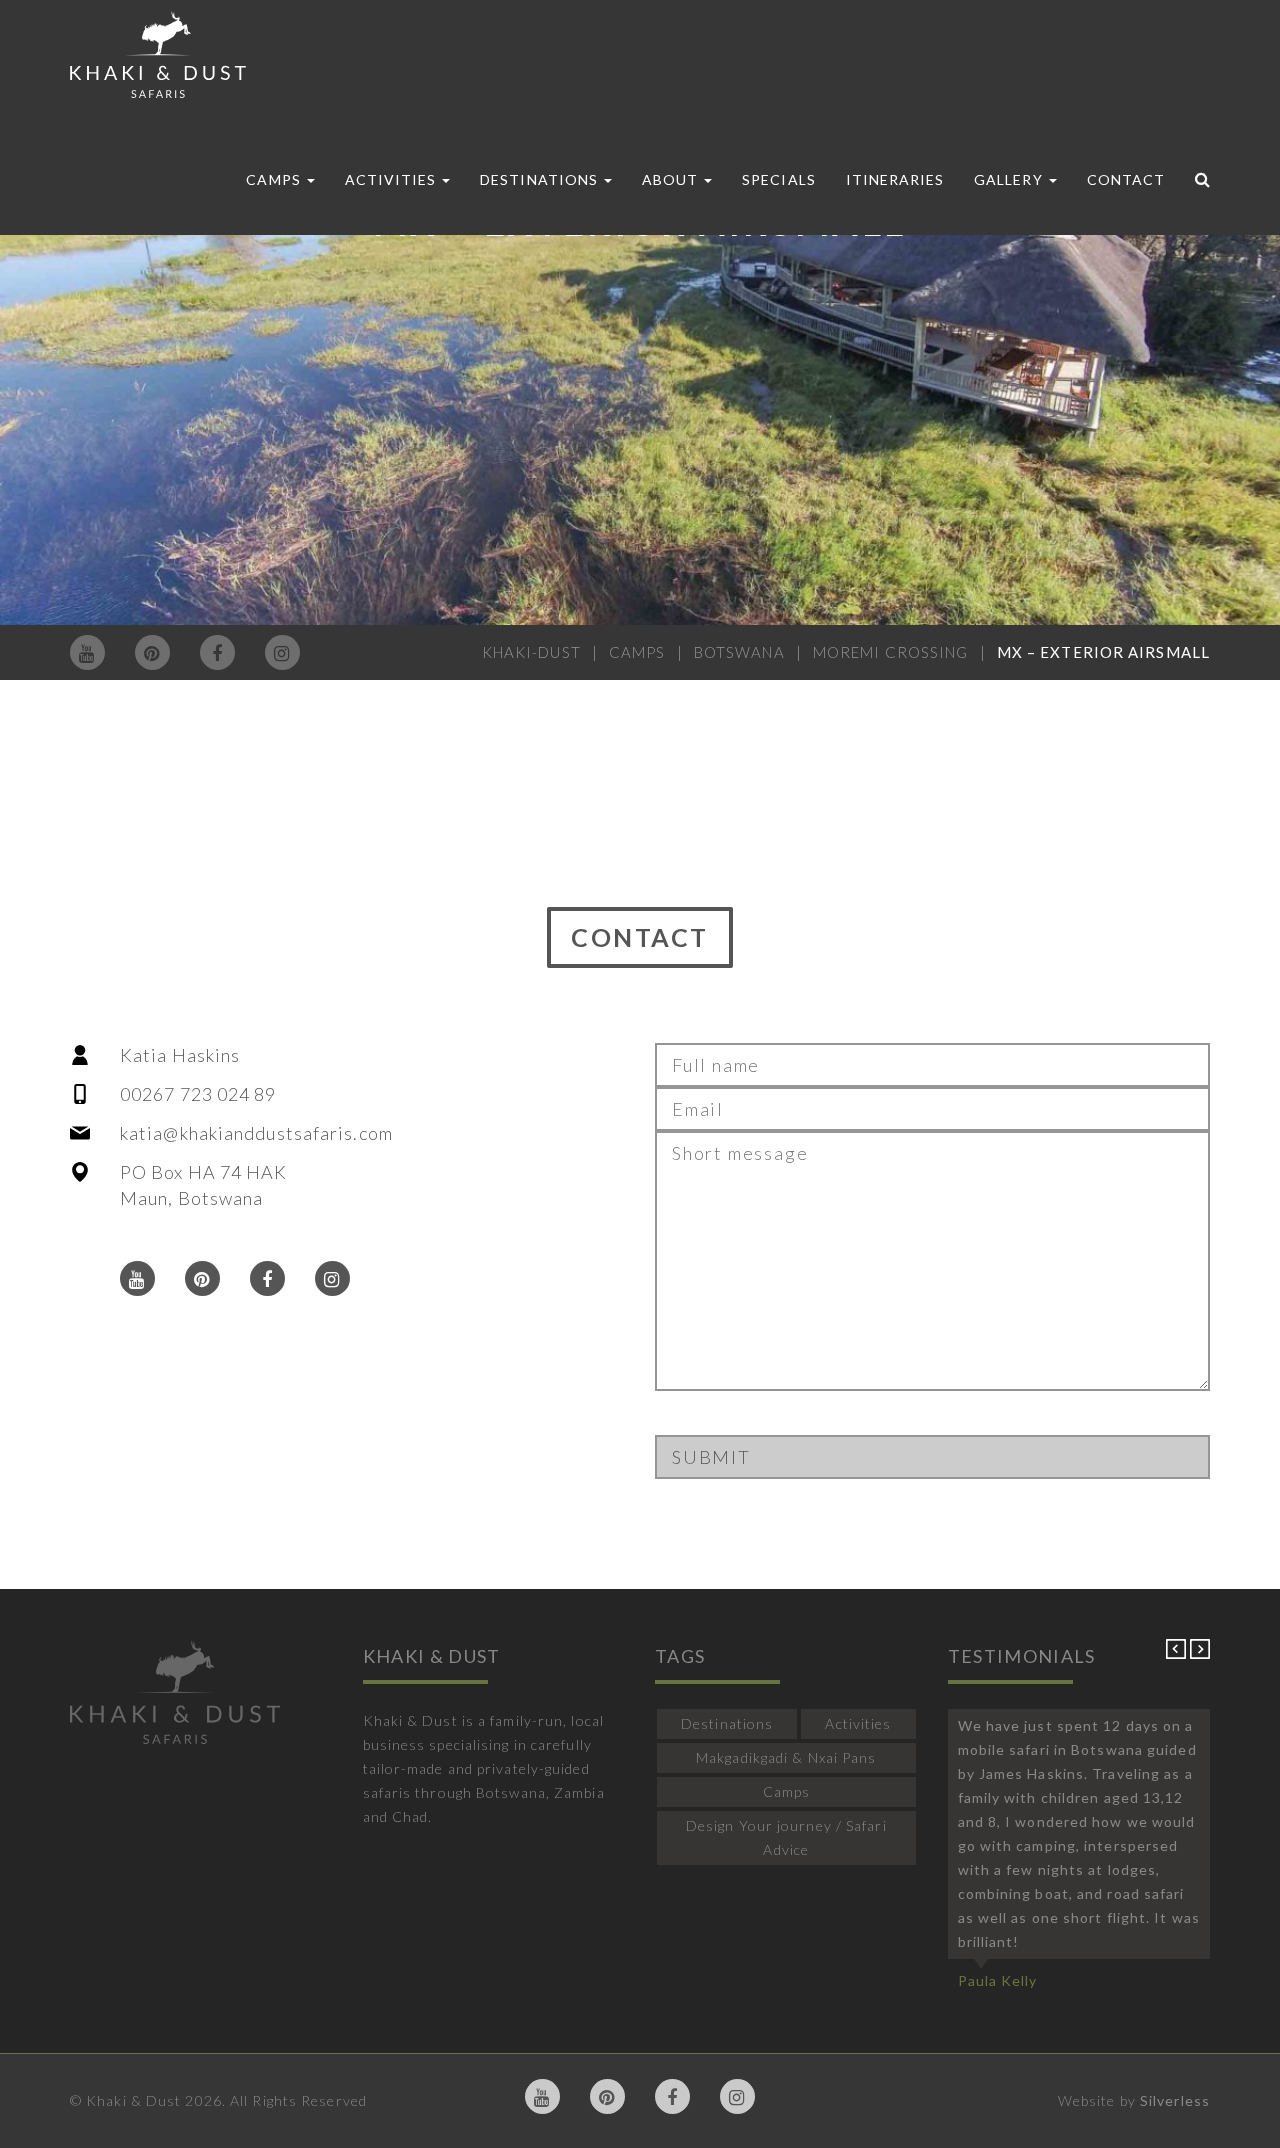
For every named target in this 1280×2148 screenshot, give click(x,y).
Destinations (541, 179)
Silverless (1175, 2100)
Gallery (1010, 179)
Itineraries (895, 179)
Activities (393, 179)
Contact (1126, 179)
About (672, 179)
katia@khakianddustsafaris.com (256, 1133)
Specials (778, 179)
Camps (275, 179)
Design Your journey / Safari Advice (786, 1837)
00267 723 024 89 (198, 1094)
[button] (1178, 1653)
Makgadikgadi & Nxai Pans (786, 1757)
